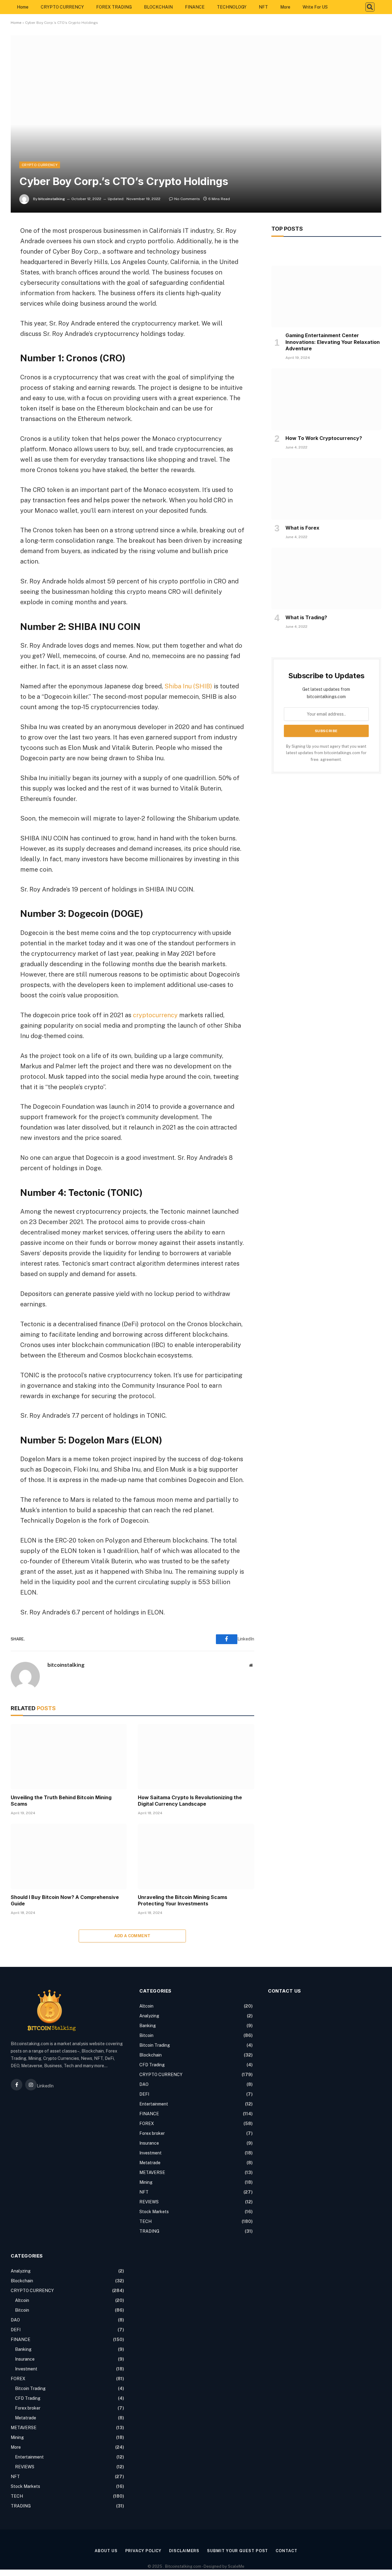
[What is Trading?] (326, 579)
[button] (370, 7)
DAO (144, 2084)
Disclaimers (184, 2551)
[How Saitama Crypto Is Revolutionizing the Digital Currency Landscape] (196, 1757)
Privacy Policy (143, 2551)
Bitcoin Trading (155, 2045)
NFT (263, 7)
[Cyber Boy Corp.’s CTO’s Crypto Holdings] (196, 124)
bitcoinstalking (52, 199)
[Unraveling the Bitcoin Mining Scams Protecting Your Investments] (196, 1856)
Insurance (149, 2143)
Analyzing (149, 2016)
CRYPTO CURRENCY (62, 7)
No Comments (187, 199)
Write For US (315, 7)
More (285, 7)
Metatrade (150, 2163)
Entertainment (154, 2104)
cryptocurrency (155, 1015)
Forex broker (152, 2133)
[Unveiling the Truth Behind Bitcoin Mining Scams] (69, 1757)
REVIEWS (149, 2202)
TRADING (149, 2231)
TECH (145, 2221)
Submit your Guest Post (237, 2551)
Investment (151, 2153)
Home (23, 7)
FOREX (147, 2124)
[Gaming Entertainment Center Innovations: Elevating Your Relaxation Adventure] (326, 296)
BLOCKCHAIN (158, 7)
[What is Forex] (326, 489)
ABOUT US (106, 2551)
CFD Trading (152, 2065)
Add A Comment (132, 1936)
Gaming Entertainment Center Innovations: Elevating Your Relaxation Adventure (333, 342)
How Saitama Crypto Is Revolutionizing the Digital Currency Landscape (190, 1801)
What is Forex (302, 528)
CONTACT (286, 2551)
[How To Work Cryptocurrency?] (326, 399)
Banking (148, 2026)
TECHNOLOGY (232, 7)
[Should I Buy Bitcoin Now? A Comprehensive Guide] (69, 1856)
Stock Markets (154, 2212)
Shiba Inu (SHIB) (188, 686)
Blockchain (151, 2055)
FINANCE (195, 7)
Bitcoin (146, 2035)
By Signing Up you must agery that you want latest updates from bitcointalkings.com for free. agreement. (326, 753)
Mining (146, 2182)
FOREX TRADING (114, 7)
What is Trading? (306, 617)
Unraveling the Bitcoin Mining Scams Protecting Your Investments (183, 1900)
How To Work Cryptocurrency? (324, 438)
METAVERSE (152, 2172)
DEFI (144, 2094)
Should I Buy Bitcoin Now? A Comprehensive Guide (65, 1900)
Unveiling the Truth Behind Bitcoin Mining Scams (61, 1801)
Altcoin (146, 2006)
